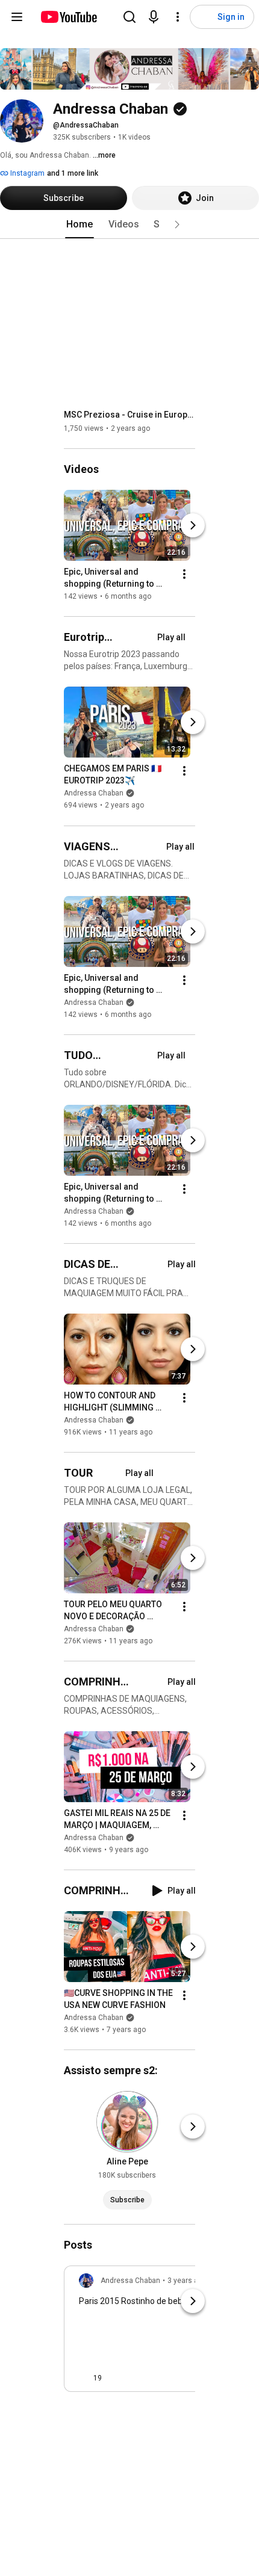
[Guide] (17, 17)
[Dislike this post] (116, 2378)
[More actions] (184, 574)
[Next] (193, 525)
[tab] (80, 224)
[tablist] (129, 224)
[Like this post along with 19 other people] (84, 2378)
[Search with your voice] (154, 17)
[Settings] (178, 17)
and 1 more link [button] (73, 173)
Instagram (27, 173)
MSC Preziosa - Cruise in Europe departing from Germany (130, 415)
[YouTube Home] (68, 17)
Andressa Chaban (94, 794)
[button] (177, 224)
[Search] (129, 17)
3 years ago (187, 2281)
